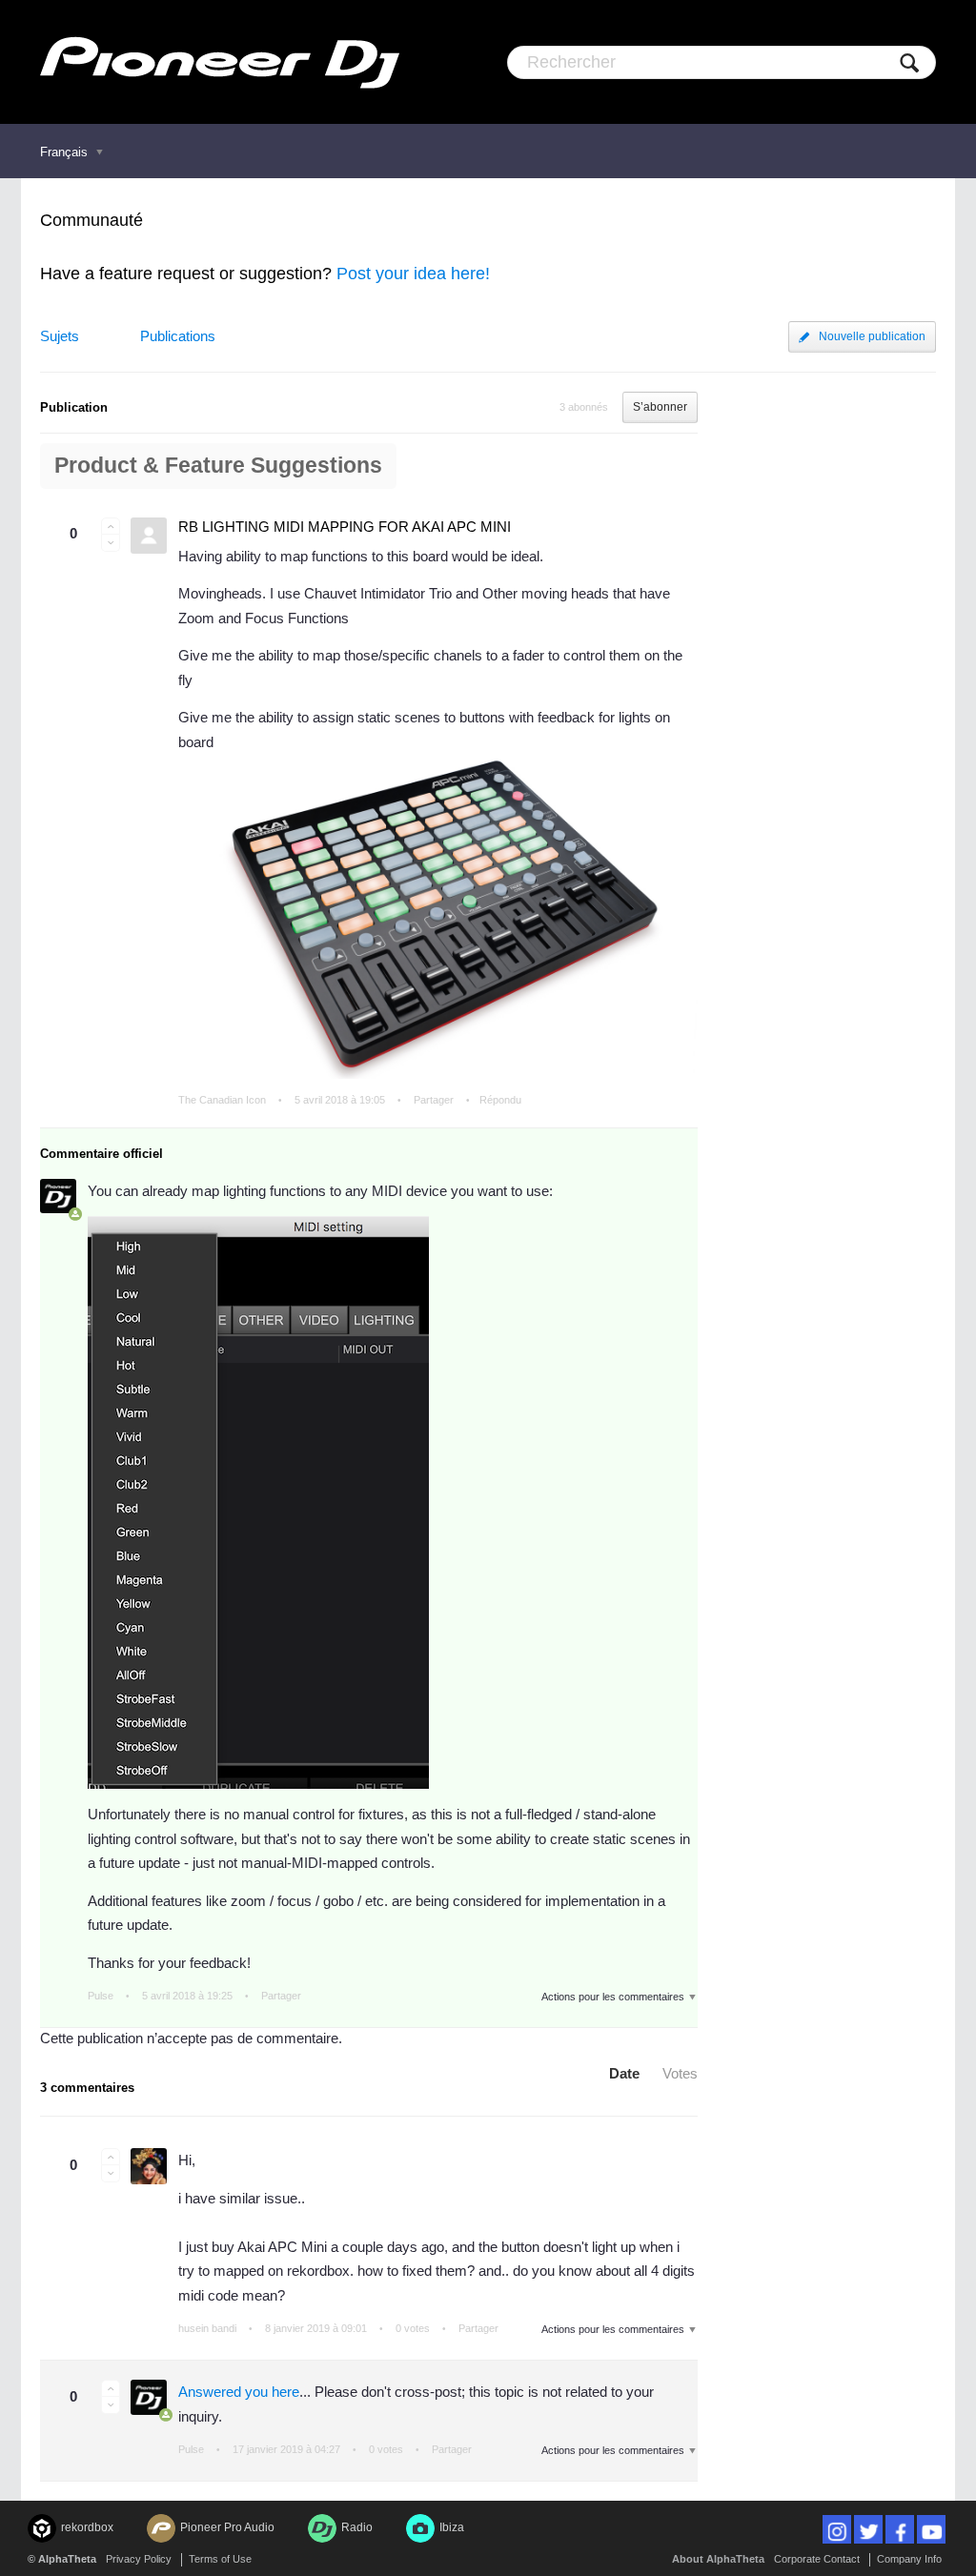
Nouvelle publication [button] (872, 336)
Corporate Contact (817, 2559)
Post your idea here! (413, 274)
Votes (680, 2073)
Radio (357, 2527)
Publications (178, 336)
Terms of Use (220, 2559)
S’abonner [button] (660, 407)
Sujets (60, 336)
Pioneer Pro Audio (227, 2527)
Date (624, 2073)
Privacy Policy (139, 2559)
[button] (111, 526)
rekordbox (87, 2527)
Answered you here (239, 2392)
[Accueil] (220, 62)
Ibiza (452, 2527)
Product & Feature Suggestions (218, 466)
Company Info (909, 2559)
